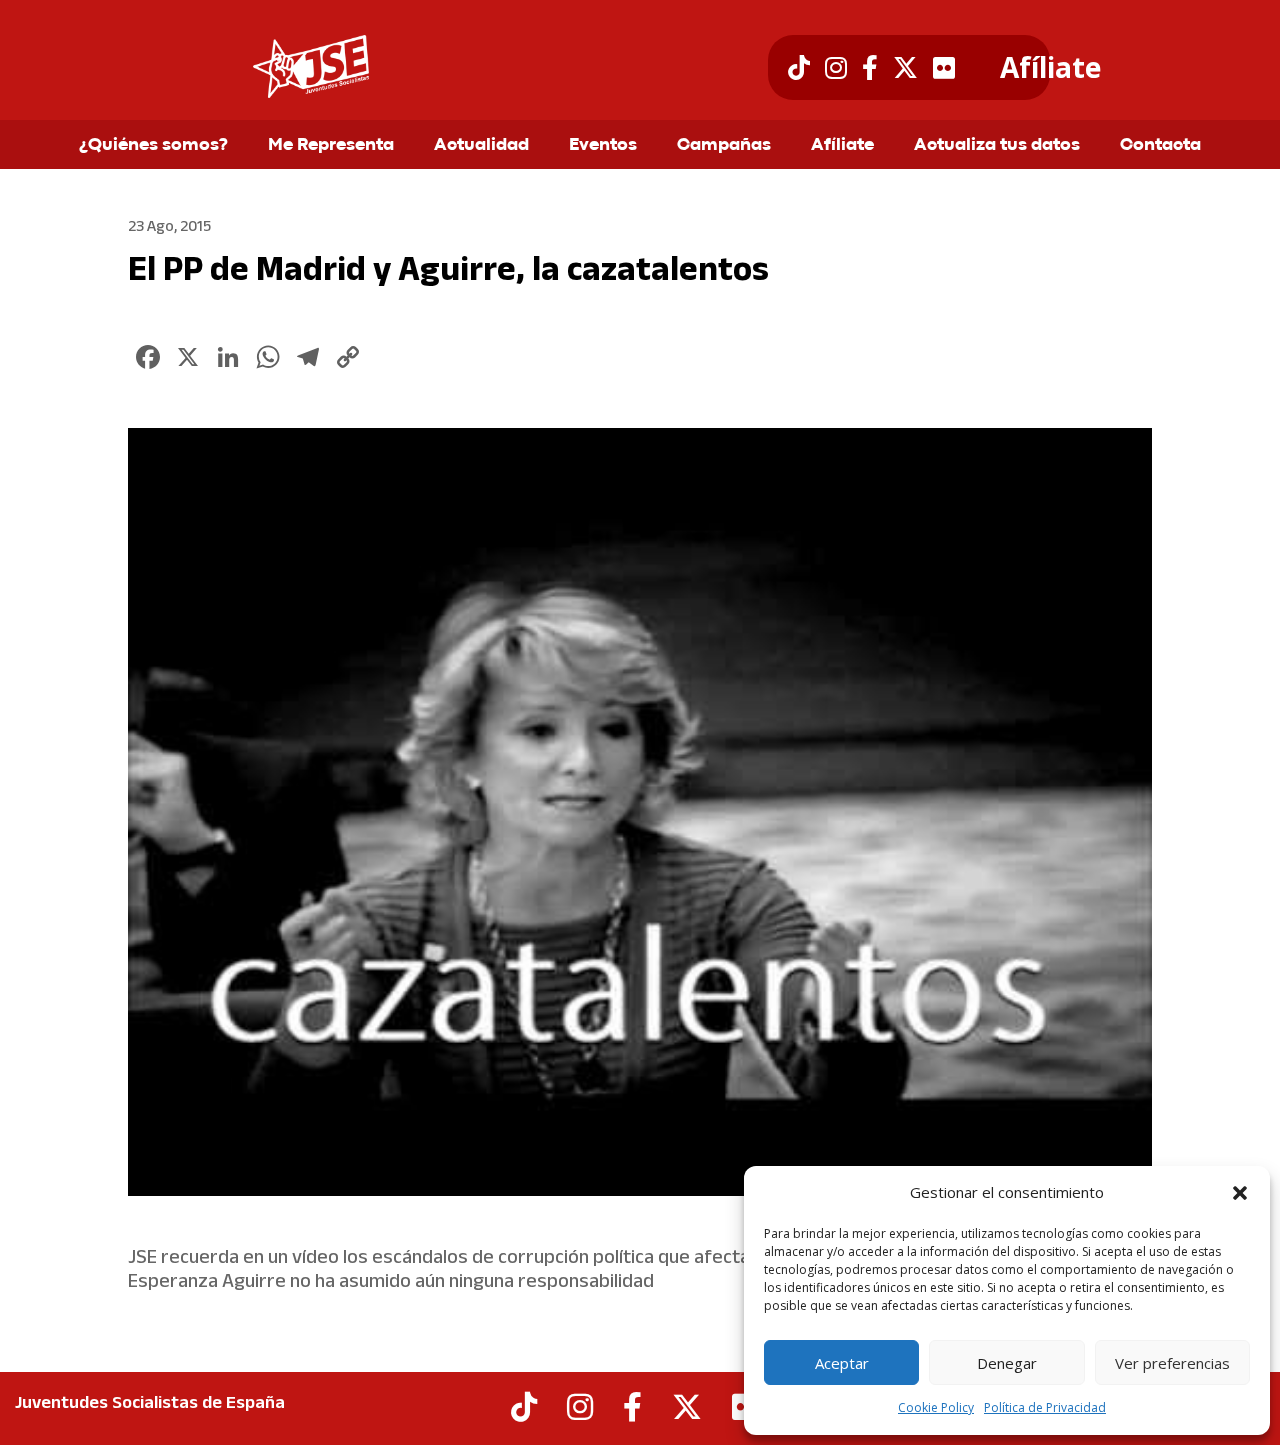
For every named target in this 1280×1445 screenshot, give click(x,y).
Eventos (603, 146)
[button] (1240, 1193)
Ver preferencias (1172, 1363)
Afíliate (1050, 68)
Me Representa (331, 146)
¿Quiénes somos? (153, 146)
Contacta (1160, 146)
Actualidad (481, 146)
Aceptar (842, 1363)
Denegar (1007, 1363)
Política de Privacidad (1045, 1407)
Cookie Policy (936, 1407)
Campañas (724, 146)
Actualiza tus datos (997, 146)
